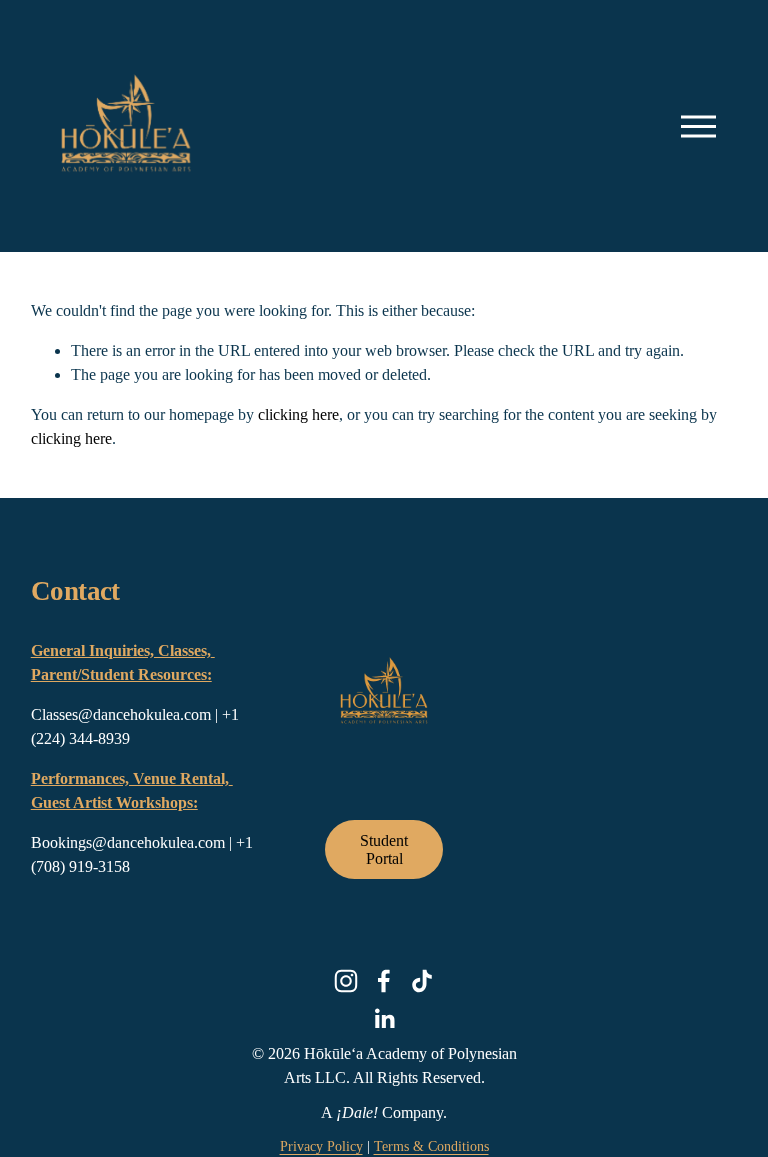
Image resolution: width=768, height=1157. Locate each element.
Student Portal (384, 849)
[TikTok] (422, 981)
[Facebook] (384, 981)
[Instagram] (346, 981)
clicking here (298, 414)
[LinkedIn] (384, 1019)
